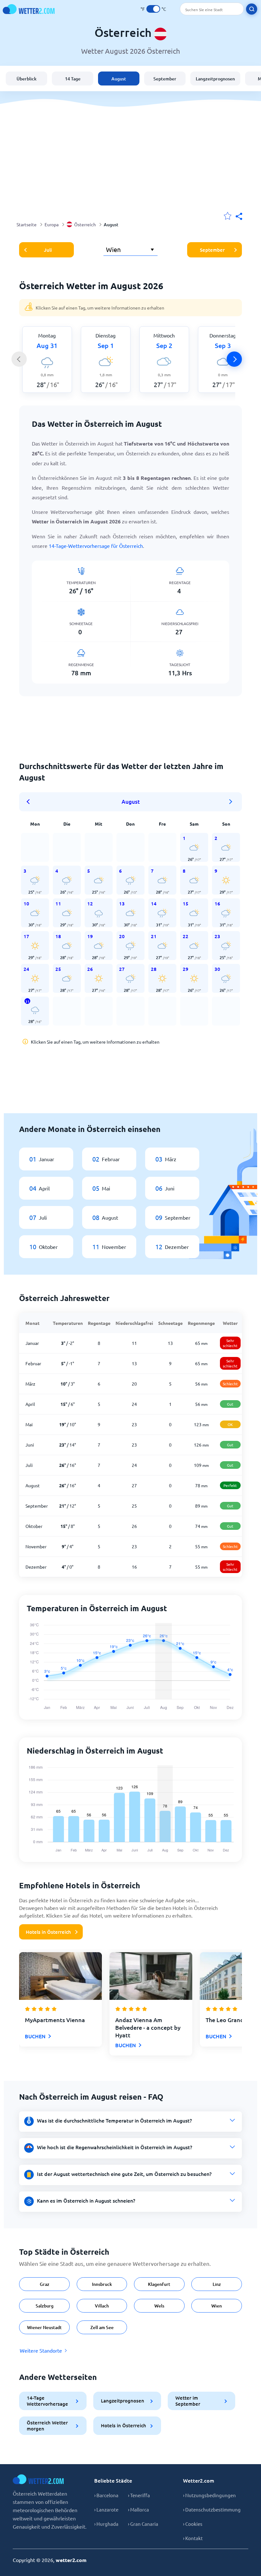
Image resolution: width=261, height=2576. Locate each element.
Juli (48, 250)
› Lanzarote (106, 2509)
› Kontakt (193, 2538)
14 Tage (73, 79)
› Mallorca (138, 2509)
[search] (252, 9)
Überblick (27, 79)
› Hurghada (106, 2524)
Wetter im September (188, 2401)
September (165, 79)
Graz (45, 2284)
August (119, 79)
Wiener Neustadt (44, 2327)
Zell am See (102, 2327)
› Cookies (193, 2524)
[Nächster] (234, 359)
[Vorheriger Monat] (30, 802)
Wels (159, 2306)
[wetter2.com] (29, 9)
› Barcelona (106, 2495)
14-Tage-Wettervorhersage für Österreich (96, 546)
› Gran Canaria (143, 2524)
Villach (102, 2306)
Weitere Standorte (41, 2350)
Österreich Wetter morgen (47, 2426)
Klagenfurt (159, 2284)
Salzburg (45, 2306)
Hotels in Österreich (48, 1932)
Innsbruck (102, 2284)
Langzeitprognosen (215, 79)
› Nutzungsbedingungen (209, 2495)
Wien (217, 2306)
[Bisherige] (19, 359)
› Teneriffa (139, 2495)
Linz (217, 2284)
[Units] (153, 9)
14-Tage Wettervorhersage (47, 2401)
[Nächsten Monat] (231, 802)
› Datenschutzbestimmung (212, 2509)
